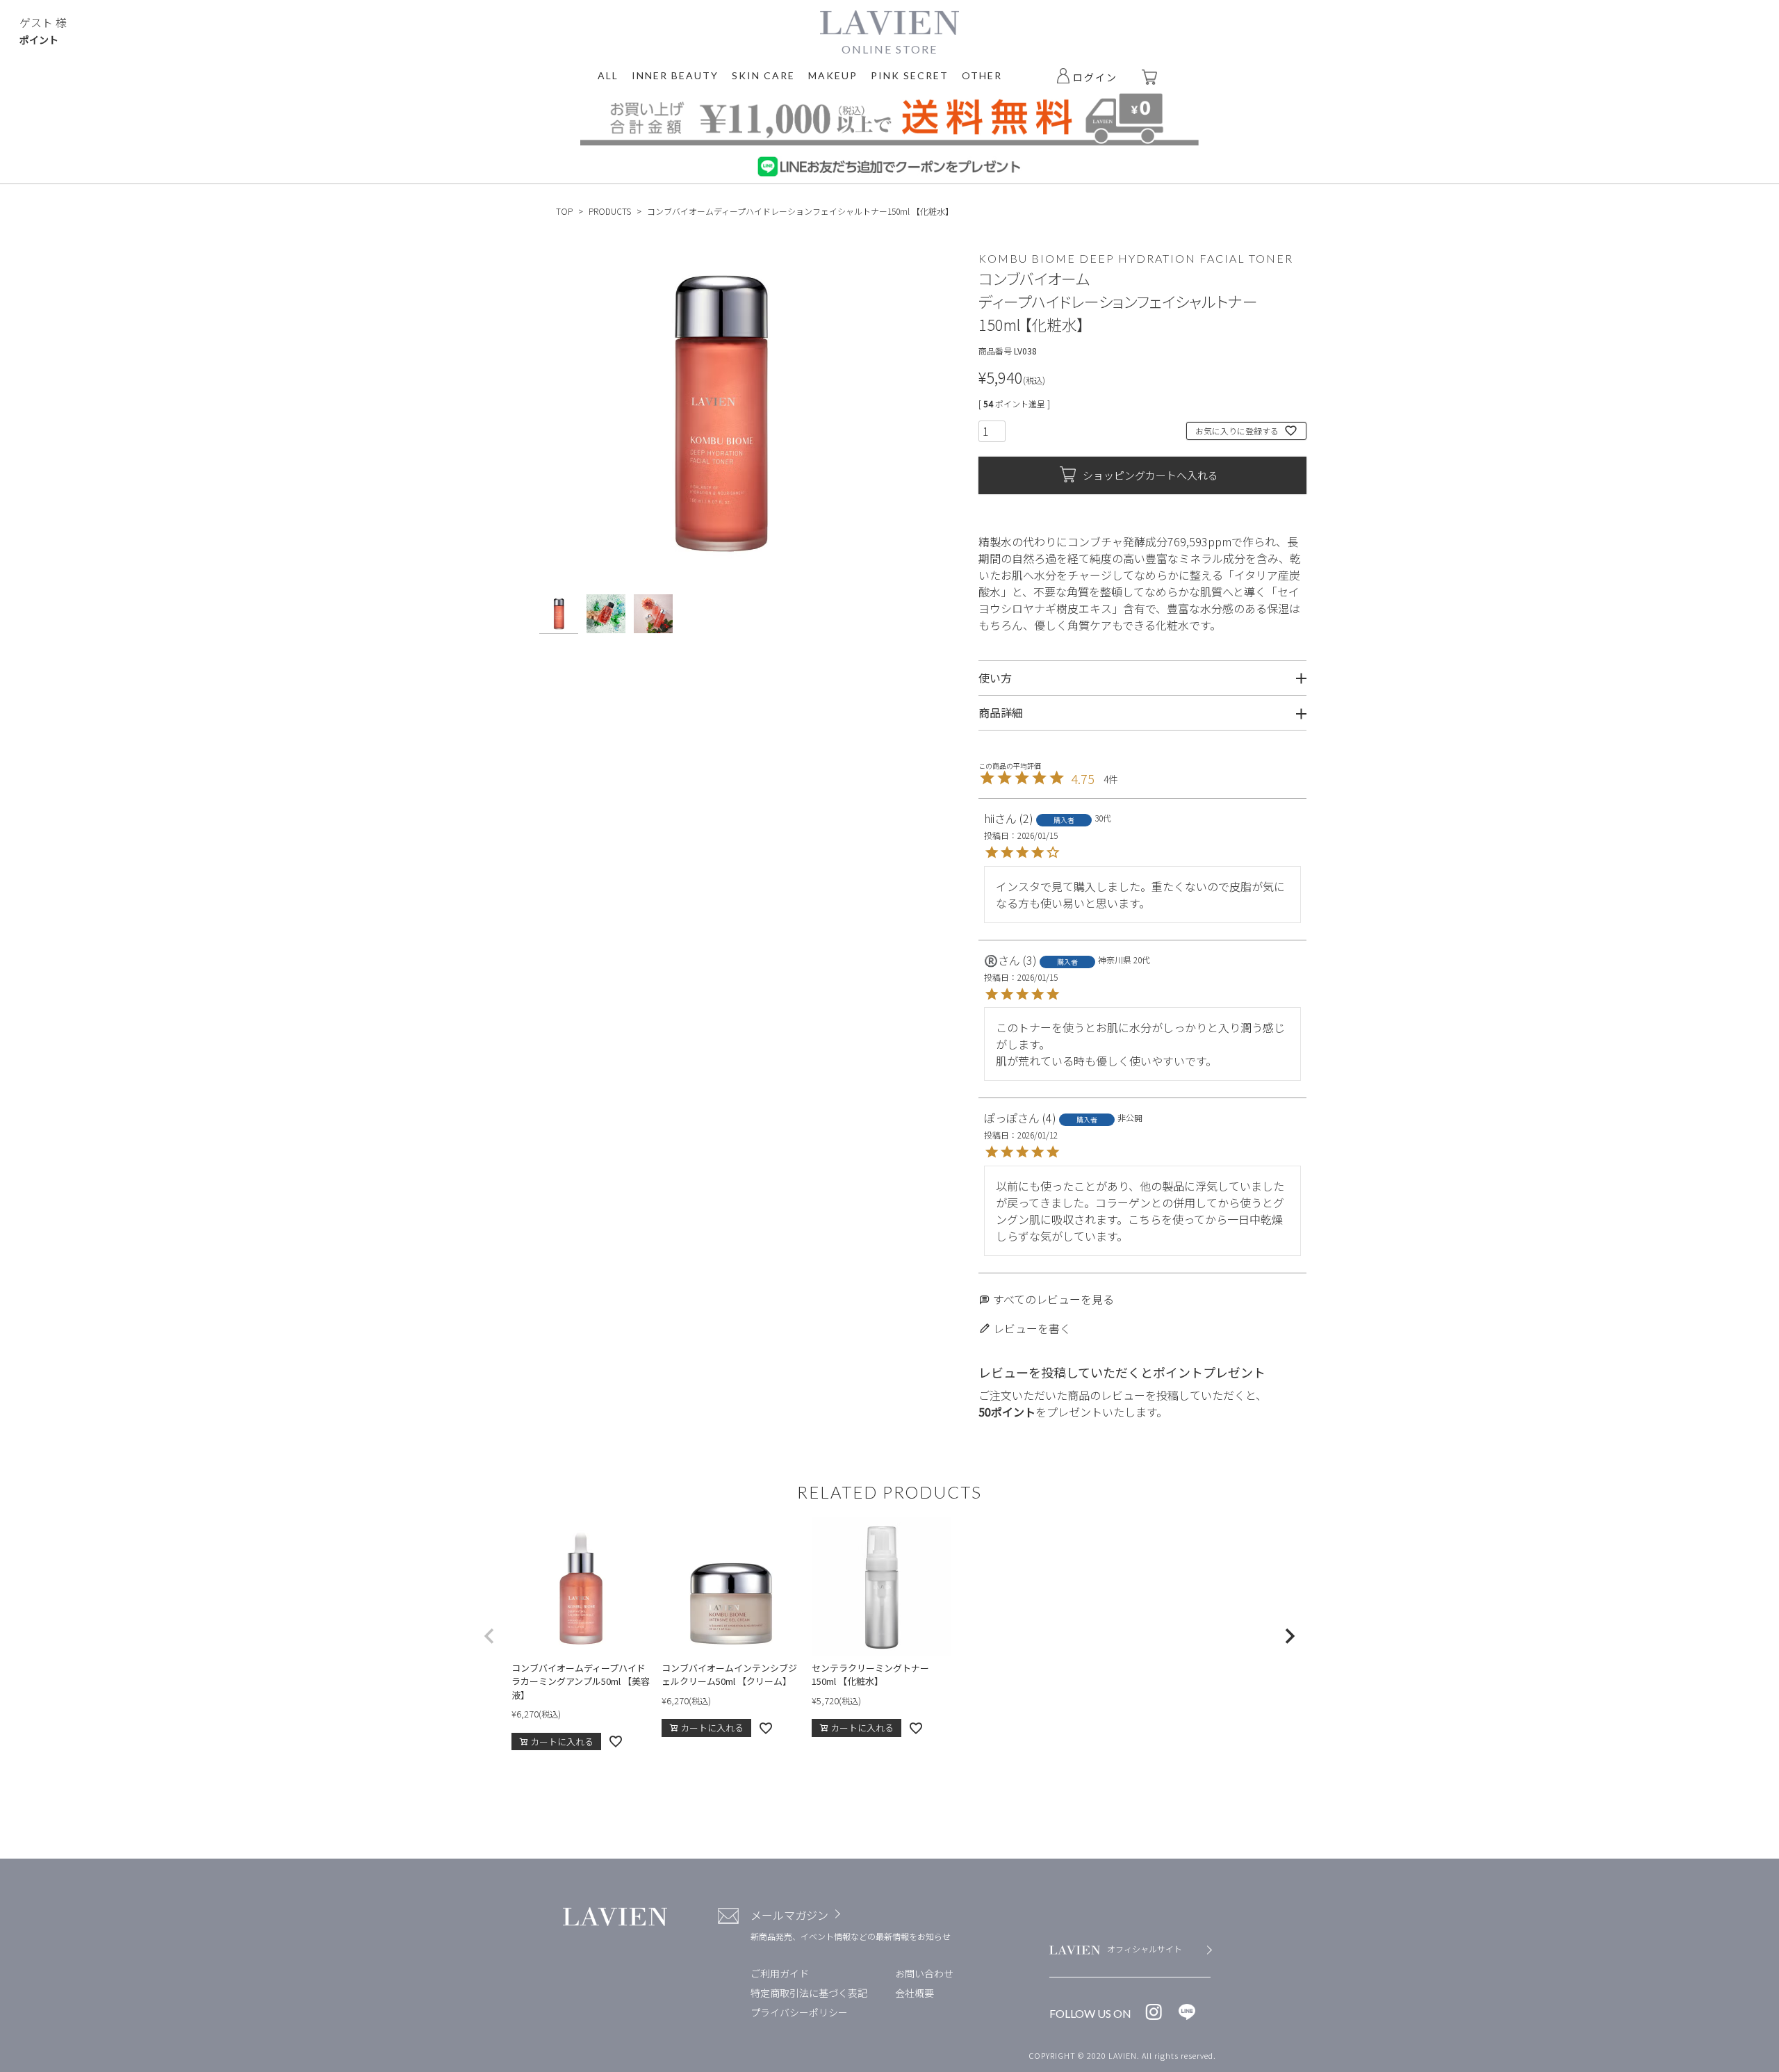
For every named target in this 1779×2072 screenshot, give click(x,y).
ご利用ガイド (780, 1973)
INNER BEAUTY (675, 75)
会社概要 (915, 1993)
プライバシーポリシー (799, 2012)
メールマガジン (789, 1915)
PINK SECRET (910, 75)
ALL (608, 75)
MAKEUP (833, 75)
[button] (489, 1636)
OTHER (982, 75)
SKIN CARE (763, 75)
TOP (564, 211)
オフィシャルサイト (1145, 1949)
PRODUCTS (610, 211)
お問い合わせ (924, 1973)
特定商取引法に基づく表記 (809, 1993)
